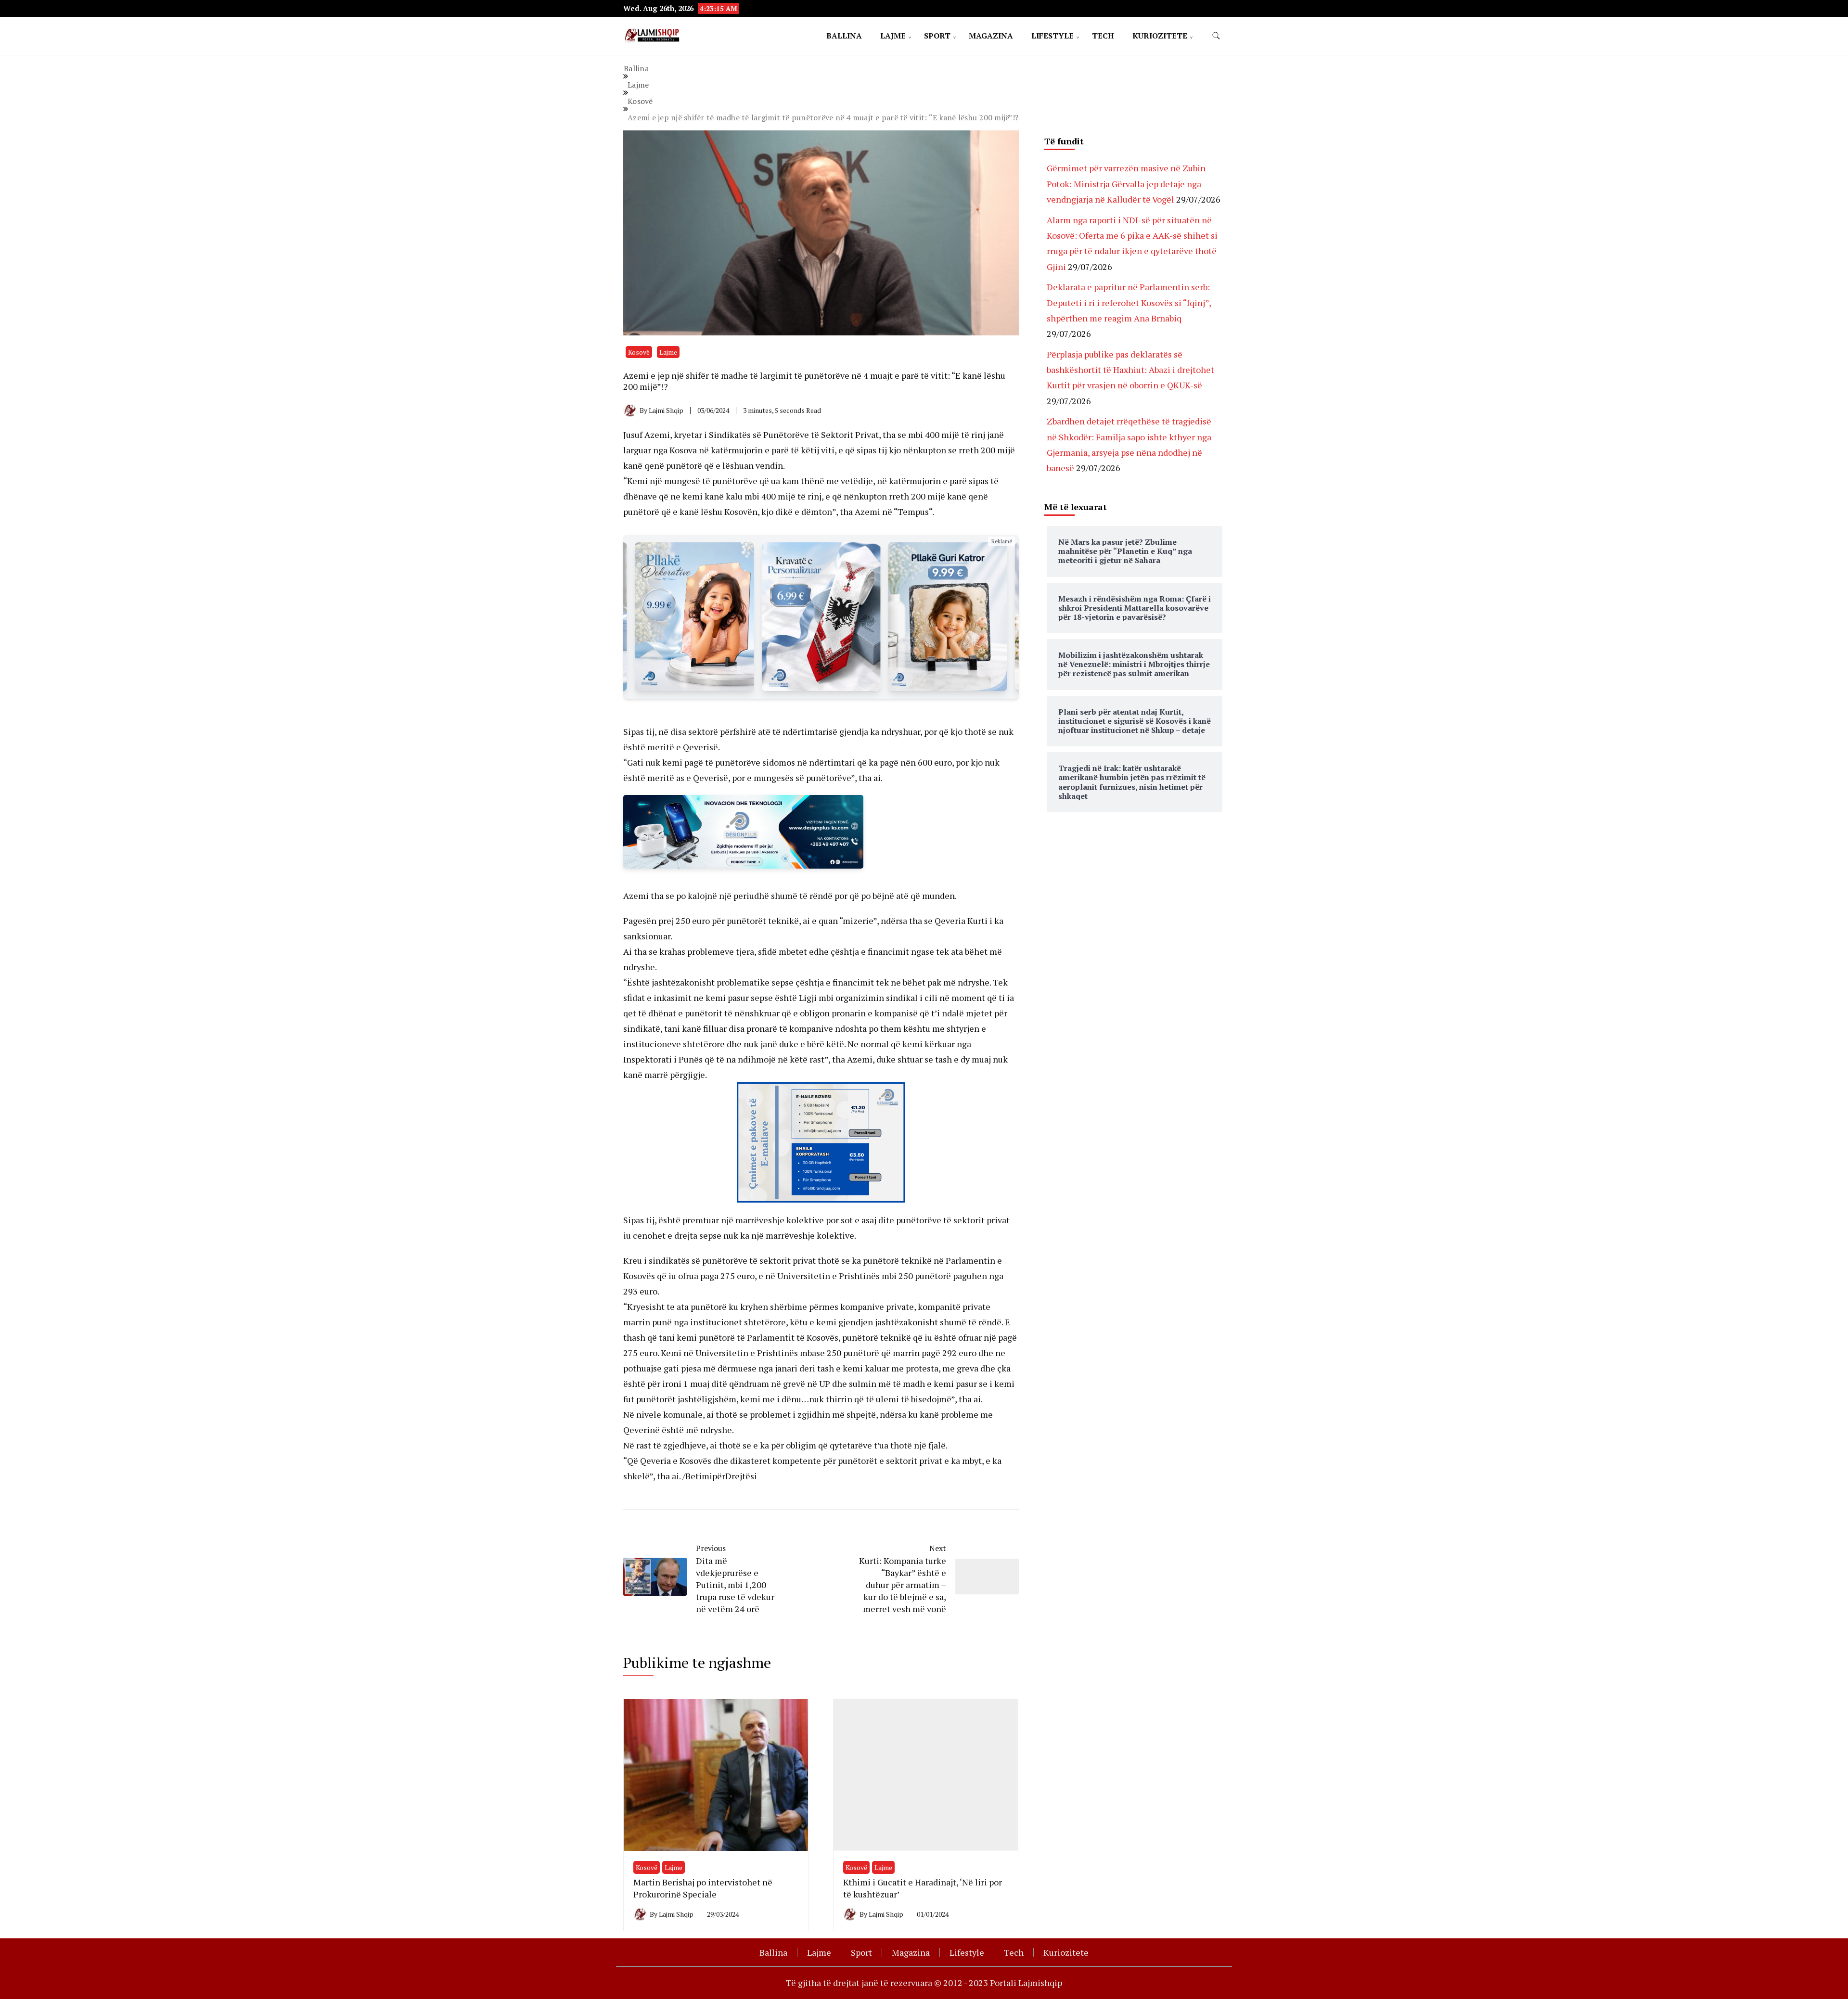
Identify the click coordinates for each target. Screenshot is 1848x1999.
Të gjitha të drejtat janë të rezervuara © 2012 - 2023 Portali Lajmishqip (924, 1983)
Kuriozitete (1160, 36)
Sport (937, 36)
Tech (1103, 36)
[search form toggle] (1216, 36)
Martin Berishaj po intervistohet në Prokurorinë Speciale (703, 1888)
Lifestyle (1052, 36)
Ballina (844, 36)
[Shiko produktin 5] (948, 617)
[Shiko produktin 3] (694, 617)
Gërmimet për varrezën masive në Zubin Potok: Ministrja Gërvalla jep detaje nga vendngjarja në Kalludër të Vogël (1126, 184)
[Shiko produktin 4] (821, 617)
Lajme (893, 36)
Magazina (991, 36)
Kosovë (639, 352)
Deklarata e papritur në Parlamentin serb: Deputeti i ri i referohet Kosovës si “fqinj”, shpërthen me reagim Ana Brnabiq (1129, 302)
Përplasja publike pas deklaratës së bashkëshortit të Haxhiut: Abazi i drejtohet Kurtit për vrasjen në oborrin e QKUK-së (1130, 370)
